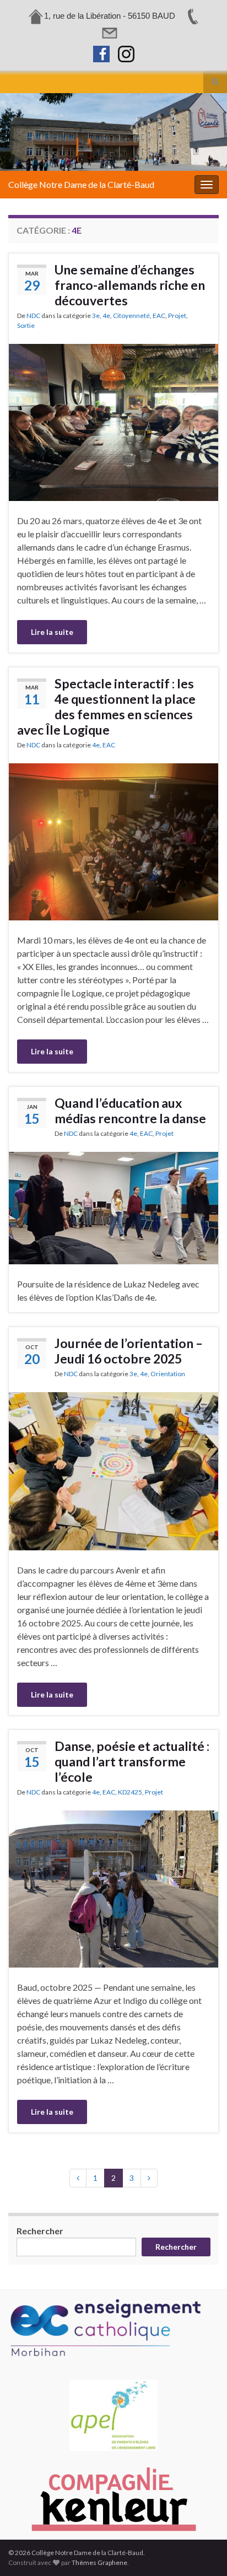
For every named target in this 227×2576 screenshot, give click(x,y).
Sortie (26, 325)
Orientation (168, 1374)
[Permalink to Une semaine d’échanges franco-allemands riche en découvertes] (113, 421)
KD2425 (130, 1792)
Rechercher (40, 2231)
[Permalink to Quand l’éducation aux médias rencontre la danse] (113, 1207)
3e (96, 316)
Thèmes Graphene (99, 2562)
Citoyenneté (131, 316)
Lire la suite (52, 632)
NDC (33, 316)
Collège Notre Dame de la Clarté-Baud (81, 184)
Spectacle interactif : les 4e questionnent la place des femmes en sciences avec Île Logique (106, 707)
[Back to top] (202, 2551)
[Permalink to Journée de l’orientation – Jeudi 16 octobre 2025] (113, 1470)
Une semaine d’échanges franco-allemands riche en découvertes (130, 285)
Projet (177, 316)
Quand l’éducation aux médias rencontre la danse (130, 1111)
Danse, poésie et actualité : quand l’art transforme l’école (132, 1761)
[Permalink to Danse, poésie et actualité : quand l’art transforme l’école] (113, 1888)
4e (106, 316)
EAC (159, 316)
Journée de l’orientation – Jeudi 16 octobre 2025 (129, 1351)
